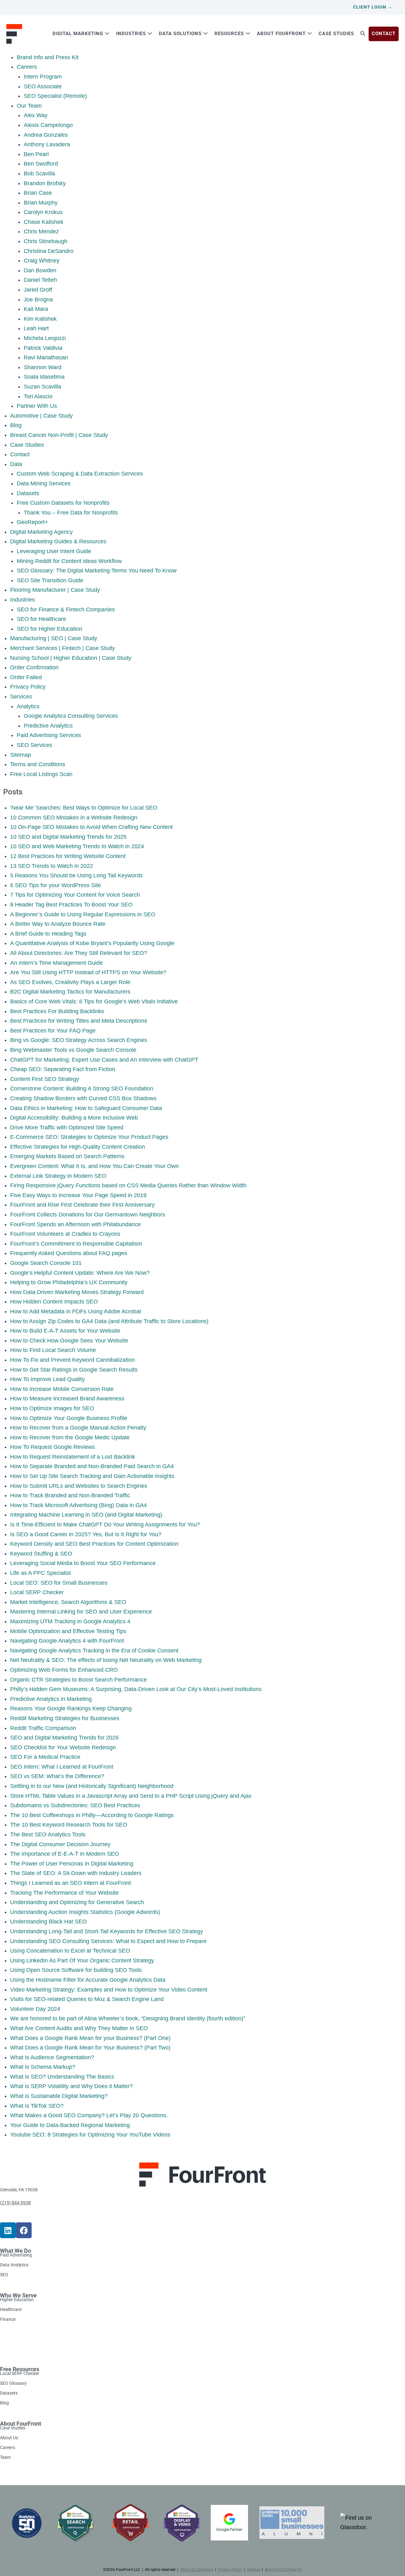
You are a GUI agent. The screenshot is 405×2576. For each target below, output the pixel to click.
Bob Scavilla (39, 174)
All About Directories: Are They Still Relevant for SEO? (79, 953)
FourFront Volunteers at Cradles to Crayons (65, 1234)
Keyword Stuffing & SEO (41, 1554)
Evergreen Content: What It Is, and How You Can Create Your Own (94, 1166)
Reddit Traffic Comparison (43, 1728)
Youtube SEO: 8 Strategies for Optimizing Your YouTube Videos (90, 2135)
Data (16, 464)
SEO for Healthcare (41, 619)
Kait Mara (36, 309)
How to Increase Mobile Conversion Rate (62, 1389)
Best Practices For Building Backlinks (57, 1011)
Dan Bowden (40, 270)
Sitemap (21, 755)
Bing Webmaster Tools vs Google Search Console (73, 1050)
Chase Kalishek (44, 222)
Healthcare (11, 2309)
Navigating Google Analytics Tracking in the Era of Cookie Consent (94, 1651)
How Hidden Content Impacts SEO (54, 1302)
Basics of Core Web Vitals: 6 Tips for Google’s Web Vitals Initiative (94, 1001)
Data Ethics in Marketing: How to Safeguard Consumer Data (86, 1108)
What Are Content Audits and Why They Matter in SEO (79, 2028)
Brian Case (38, 193)
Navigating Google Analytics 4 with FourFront (67, 1641)
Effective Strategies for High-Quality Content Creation (78, 1147)
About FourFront (282, 34)
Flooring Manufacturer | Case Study (55, 590)
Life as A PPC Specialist (40, 1573)
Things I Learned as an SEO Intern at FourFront (71, 1883)
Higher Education (17, 2300)
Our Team (29, 106)
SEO (4, 2274)
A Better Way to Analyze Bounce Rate (58, 924)
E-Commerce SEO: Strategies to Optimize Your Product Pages (89, 1137)
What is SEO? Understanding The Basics (62, 2077)
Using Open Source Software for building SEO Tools (76, 1970)
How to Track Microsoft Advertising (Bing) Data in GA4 (78, 1505)
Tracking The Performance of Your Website (64, 1893)
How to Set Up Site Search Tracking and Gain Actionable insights (92, 1476)
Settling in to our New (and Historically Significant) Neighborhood (92, 1786)
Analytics (28, 706)
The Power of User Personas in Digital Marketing (72, 1864)
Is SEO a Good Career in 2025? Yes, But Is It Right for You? (86, 1534)
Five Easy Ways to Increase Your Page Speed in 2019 (78, 1195)
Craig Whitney (42, 261)
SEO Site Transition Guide (50, 580)
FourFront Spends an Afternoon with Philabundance (75, 1224)
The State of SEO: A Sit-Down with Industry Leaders (76, 1873)
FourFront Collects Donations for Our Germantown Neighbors (88, 1215)
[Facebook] (24, 2230)
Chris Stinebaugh (46, 241)
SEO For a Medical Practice (45, 1757)
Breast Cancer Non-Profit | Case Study (59, 435)
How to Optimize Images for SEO (52, 1408)
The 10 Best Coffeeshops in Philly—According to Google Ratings (92, 1815)
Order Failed (26, 677)
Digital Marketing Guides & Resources (58, 541)
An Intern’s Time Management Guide (56, 963)
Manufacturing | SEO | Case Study (54, 638)
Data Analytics (14, 2265)
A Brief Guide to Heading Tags (48, 934)
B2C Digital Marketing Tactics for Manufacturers (70, 992)
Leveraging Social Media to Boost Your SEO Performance (83, 1563)
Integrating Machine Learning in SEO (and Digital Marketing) (86, 1515)
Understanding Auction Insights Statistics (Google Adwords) (85, 1912)
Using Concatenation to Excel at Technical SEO (70, 1951)
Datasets (28, 493)
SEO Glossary (13, 2383)
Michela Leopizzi (45, 338)
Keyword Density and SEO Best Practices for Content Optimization (94, 1544)
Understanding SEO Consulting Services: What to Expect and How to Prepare (108, 1941)
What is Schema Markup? (43, 2067)
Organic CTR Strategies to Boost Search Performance (78, 1680)
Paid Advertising (16, 2255)
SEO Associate (43, 86)
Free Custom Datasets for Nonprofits (63, 503)
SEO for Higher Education (50, 629)
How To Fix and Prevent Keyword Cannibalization (72, 1360)
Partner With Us (37, 406)
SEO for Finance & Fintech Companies (66, 609)
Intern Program (43, 77)
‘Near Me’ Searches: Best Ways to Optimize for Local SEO (84, 808)
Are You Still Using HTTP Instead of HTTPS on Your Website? (88, 972)
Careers (27, 67)
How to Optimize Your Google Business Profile (69, 1418)
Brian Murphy (41, 203)
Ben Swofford (41, 164)
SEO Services (34, 745)
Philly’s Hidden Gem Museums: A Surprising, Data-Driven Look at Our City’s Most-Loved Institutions (136, 1689)
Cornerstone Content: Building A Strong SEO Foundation (82, 1089)
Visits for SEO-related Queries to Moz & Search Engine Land (87, 1999)
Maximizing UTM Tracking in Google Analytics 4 (70, 1621)
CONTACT (384, 34)
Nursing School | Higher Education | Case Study (71, 658)
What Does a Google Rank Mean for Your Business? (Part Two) (90, 2048)
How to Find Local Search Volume (53, 1350)
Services (21, 697)
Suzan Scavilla (42, 387)
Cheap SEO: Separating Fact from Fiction (63, 1069)
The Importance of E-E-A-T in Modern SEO (65, 1854)
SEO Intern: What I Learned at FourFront (62, 1767)
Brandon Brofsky (45, 183)
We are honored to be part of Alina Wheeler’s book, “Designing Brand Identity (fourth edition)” (128, 2018)
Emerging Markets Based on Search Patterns (67, 1156)
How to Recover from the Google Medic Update (70, 1437)
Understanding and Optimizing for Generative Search (77, 1902)
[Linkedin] (8, 2230)
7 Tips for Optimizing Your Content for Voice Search (75, 895)
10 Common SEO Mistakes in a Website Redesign (74, 818)
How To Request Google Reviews (53, 1447)
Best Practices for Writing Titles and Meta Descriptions (79, 1021)
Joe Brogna (38, 300)
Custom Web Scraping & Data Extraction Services (80, 474)
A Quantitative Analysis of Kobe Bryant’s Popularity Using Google (92, 943)
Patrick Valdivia (43, 348)
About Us (9, 2438)
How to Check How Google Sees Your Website (69, 1341)
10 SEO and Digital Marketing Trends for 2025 (68, 837)
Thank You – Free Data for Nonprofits (71, 513)
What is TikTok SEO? (37, 2106)
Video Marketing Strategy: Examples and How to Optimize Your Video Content (109, 1990)
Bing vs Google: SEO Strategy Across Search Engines (79, 1040)
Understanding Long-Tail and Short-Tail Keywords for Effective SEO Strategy (107, 1931)
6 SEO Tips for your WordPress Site (56, 885)
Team (5, 2457)
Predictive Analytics (48, 726)
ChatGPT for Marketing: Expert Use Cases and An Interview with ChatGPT (104, 1060)
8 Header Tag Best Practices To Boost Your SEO (71, 905)
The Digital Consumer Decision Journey (60, 1844)
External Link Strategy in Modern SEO (58, 1176)
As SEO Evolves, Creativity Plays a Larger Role (70, 982)
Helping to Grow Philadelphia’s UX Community (69, 1282)
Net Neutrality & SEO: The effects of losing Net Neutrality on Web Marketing (106, 1660)
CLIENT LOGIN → (373, 7)
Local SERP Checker (37, 1592)
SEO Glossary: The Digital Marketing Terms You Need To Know (97, 571)
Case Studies (336, 34)
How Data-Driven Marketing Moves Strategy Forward (77, 1292)
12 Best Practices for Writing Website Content (68, 856)
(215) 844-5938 (15, 2203)
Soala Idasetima (44, 377)
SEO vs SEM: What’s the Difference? (57, 1776)
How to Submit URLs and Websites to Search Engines (79, 1486)
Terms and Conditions (38, 764)
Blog (16, 425)
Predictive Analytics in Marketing (51, 1699)
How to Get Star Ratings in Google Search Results (74, 1370)
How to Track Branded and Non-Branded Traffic (70, 1495)
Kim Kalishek (40, 319)
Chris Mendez (41, 231)
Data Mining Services (44, 483)
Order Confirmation (34, 667)
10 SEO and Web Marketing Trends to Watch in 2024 (77, 846)
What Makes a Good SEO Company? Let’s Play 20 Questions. (89, 2115)
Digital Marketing (79, 34)
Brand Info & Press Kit (283, 2570)
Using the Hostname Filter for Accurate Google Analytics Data (88, 1980)
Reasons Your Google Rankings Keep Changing (71, 1708)
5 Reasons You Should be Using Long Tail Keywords (76, 875)
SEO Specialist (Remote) (55, 96)
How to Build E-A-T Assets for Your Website (65, 1331)
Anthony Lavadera (47, 144)
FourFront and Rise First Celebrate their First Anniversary (82, 1205)
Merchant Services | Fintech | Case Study (62, 648)
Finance (8, 2319)
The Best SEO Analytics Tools (48, 1834)
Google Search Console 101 (46, 1263)
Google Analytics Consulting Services (71, 716)
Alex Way (36, 115)
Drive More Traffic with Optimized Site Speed (67, 1127)
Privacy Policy (28, 687)
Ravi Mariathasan (46, 357)
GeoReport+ (32, 522)
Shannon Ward (43, 367)
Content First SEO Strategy (45, 1079)
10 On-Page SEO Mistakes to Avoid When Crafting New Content (91, 827)
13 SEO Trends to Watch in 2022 (52, 866)
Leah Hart (36, 328)
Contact (20, 454)
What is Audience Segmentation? (52, 2057)
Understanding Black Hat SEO (48, 1922)
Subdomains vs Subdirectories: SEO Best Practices (75, 1805)
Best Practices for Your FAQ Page (53, 1031)
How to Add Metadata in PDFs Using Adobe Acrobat (76, 1311)
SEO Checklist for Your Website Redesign (63, 1747)
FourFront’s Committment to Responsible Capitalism (76, 1244)
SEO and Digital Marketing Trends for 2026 (64, 1738)
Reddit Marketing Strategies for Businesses (65, 1718)
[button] (363, 34)
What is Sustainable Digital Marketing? (59, 2096)
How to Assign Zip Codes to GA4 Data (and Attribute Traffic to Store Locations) (109, 1321)
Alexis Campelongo (48, 125)
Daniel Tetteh (40, 280)
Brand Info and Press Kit (48, 57)
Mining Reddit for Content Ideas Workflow (69, 561)
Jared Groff (38, 290)
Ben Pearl (36, 154)
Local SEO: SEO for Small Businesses (59, 1583)
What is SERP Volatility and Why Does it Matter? (72, 2086)
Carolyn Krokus (43, 212)
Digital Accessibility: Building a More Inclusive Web (74, 1118)
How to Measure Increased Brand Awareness (67, 1398)
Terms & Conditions (197, 2570)
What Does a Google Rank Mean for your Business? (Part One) (90, 2038)
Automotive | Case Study (41, 416)
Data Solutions (181, 34)
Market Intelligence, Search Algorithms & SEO (68, 1602)
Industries (132, 34)
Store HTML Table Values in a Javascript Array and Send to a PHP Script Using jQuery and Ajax (131, 1796)
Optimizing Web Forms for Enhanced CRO (64, 1670)
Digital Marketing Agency (41, 532)
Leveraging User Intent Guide (54, 551)
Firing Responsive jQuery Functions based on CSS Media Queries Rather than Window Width (128, 1185)
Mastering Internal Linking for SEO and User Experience (81, 1612)
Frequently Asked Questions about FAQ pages (69, 1253)
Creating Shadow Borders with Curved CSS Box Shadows (83, 1098)
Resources (230, 34)
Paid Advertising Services (49, 735)
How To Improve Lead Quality (47, 1379)
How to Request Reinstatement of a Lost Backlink (73, 1457)
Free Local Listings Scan (41, 774)
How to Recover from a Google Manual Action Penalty (78, 1428)
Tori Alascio (38, 396)
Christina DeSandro (49, 251)
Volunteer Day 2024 (35, 2009)
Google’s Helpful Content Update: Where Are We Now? (80, 1273)
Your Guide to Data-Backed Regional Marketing (70, 2125)
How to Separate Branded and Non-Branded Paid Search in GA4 (92, 1466)
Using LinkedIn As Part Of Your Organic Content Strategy (82, 1960)
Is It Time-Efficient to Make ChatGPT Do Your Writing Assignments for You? (105, 1525)
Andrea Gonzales (46, 135)
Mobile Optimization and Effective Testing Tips (68, 1631)
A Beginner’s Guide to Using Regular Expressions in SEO (83, 914)
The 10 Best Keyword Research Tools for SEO (69, 1825)
